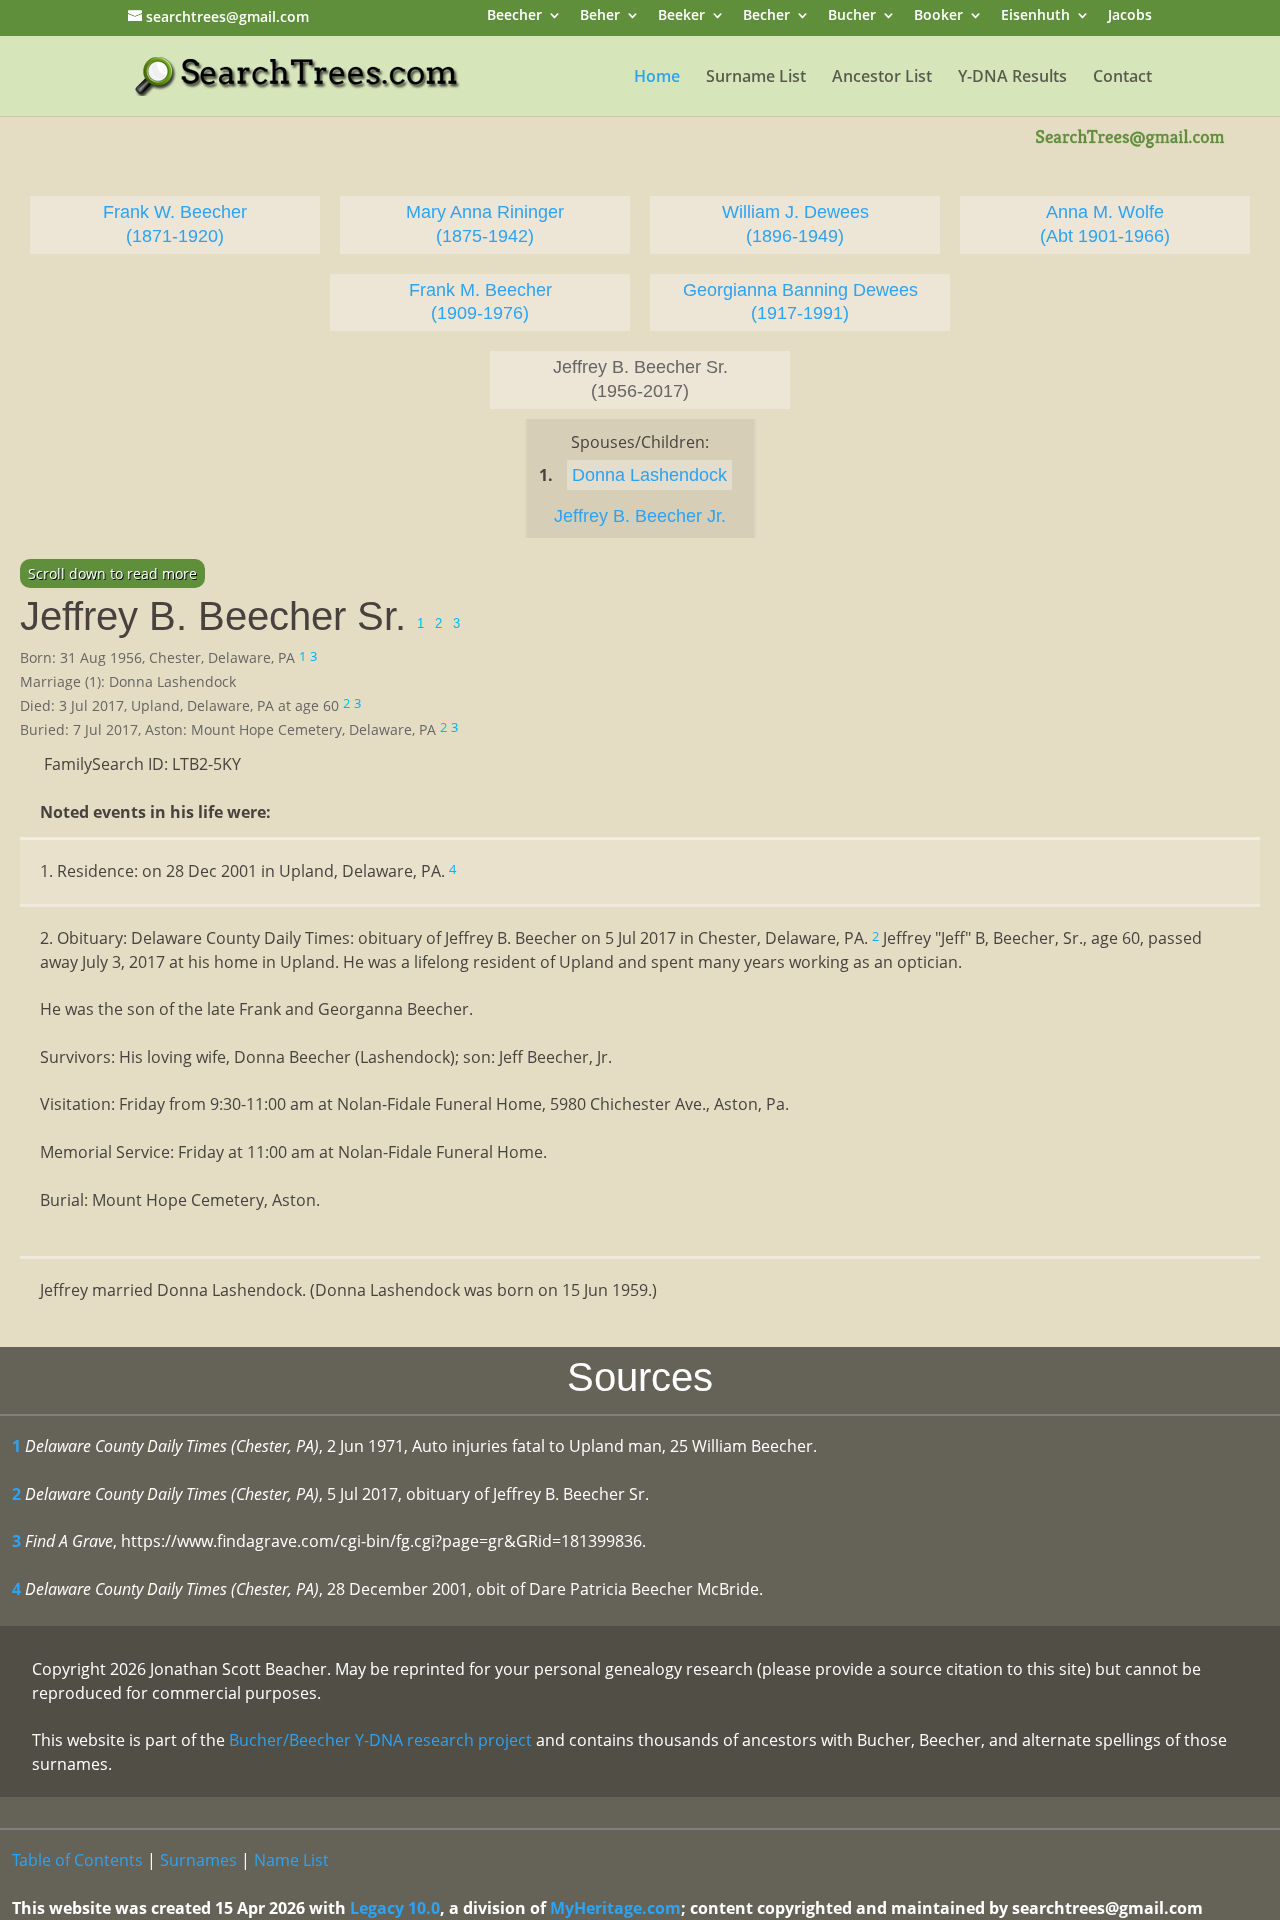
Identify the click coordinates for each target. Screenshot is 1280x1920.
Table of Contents (77, 1860)
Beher (600, 16)
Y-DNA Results (1012, 78)
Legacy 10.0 (395, 1908)
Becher (766, 16)
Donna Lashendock (649, 475)
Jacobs (1130, 16)
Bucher (852, 16)
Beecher (514, 16)
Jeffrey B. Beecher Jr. (640, 516)
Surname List (756, 78)
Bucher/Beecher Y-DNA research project (380, 1740)
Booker (938, 16)
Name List (291, 1860)
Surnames (198, 1860)
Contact (1122, 78)
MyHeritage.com (615, 1908)
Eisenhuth (1035, 16)
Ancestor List (882, 78)
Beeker (681, 16)
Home (657, 78)
